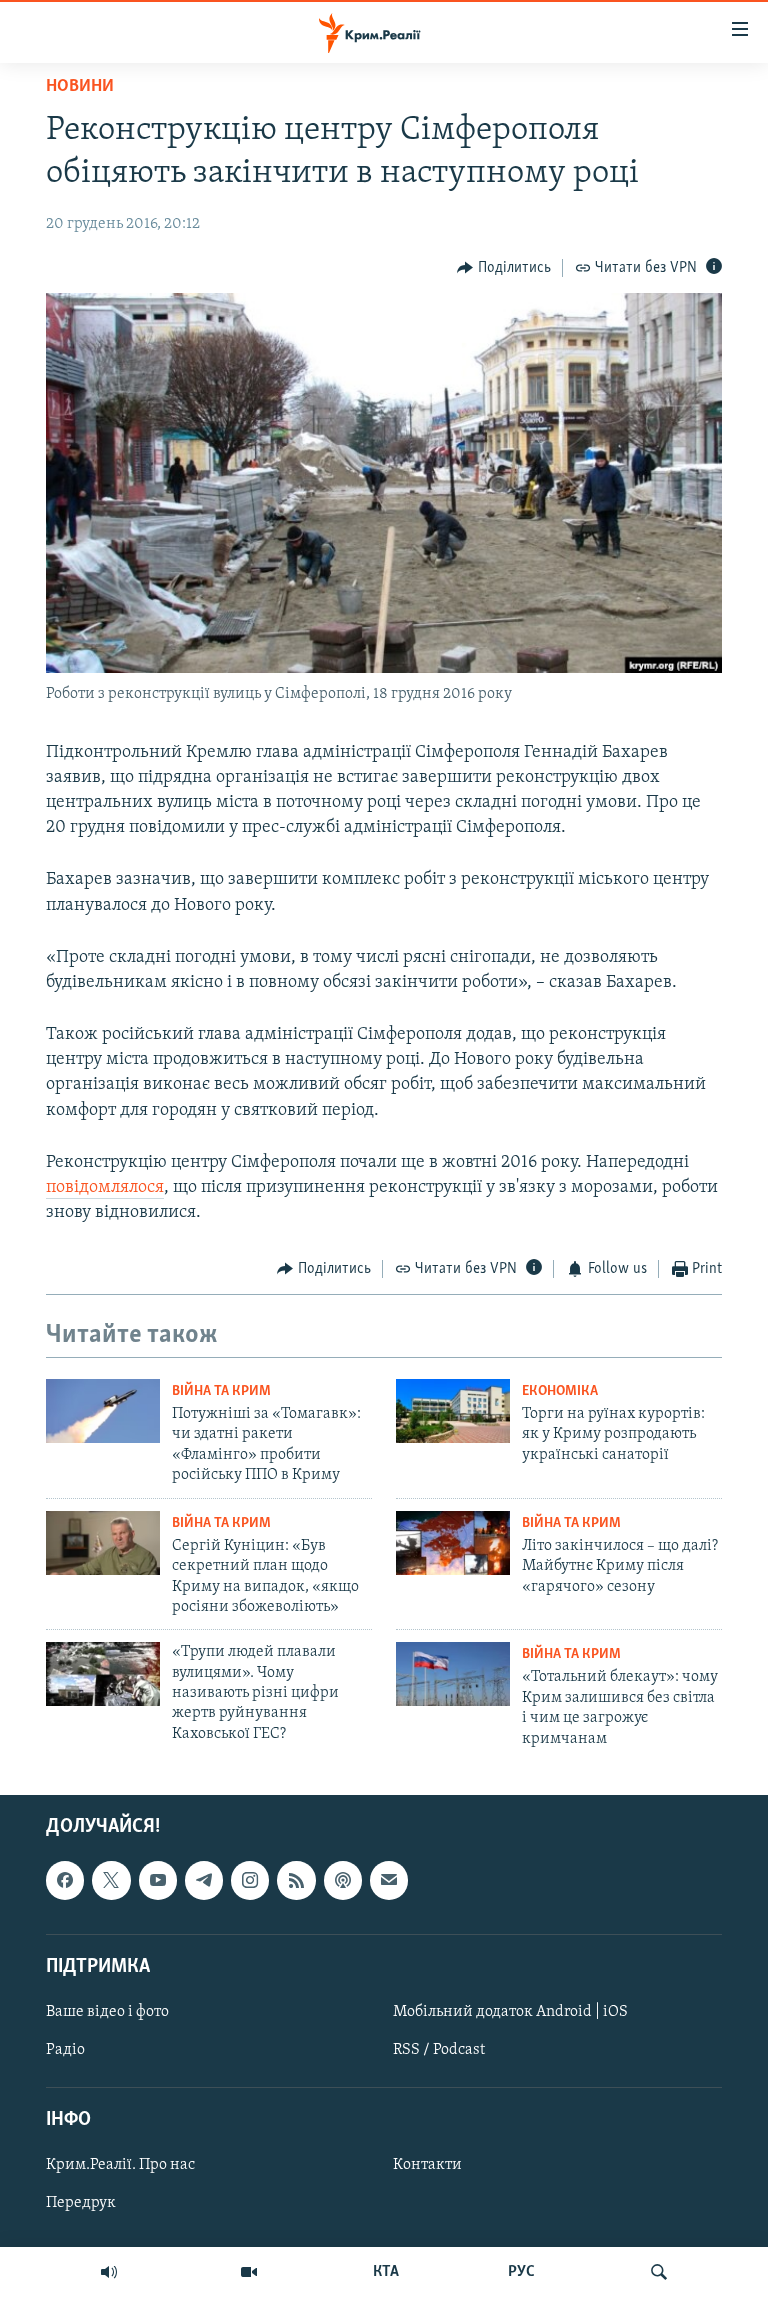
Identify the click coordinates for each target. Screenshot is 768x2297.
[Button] (504, 268)
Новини (80, 87)
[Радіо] (109, 2272)
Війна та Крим (221, 1391)
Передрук (81, 2203)
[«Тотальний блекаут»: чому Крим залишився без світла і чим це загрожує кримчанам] (453, 1674)
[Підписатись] (389, 1880)
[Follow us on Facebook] (65, 1880)
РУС (521, 2272)
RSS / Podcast (439, 2050)
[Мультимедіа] (249, 2272)
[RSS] (296, 1880)
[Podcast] (343, 1880)
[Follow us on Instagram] (250, 1880)
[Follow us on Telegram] (204, 1880)
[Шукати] (659, 2272)
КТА (386, 2272)
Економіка (560, 1391)
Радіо (65, 2050)
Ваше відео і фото (107, 2012)
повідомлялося (105, 1188)
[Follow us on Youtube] (158, 1880)
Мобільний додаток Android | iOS (510, 2012)
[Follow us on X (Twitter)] (111, 1880)
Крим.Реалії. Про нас (120, 2165)
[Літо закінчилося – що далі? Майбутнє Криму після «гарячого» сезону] (453, 1543)
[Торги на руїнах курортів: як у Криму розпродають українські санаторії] (453, 1411)
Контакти (427, 2165)
